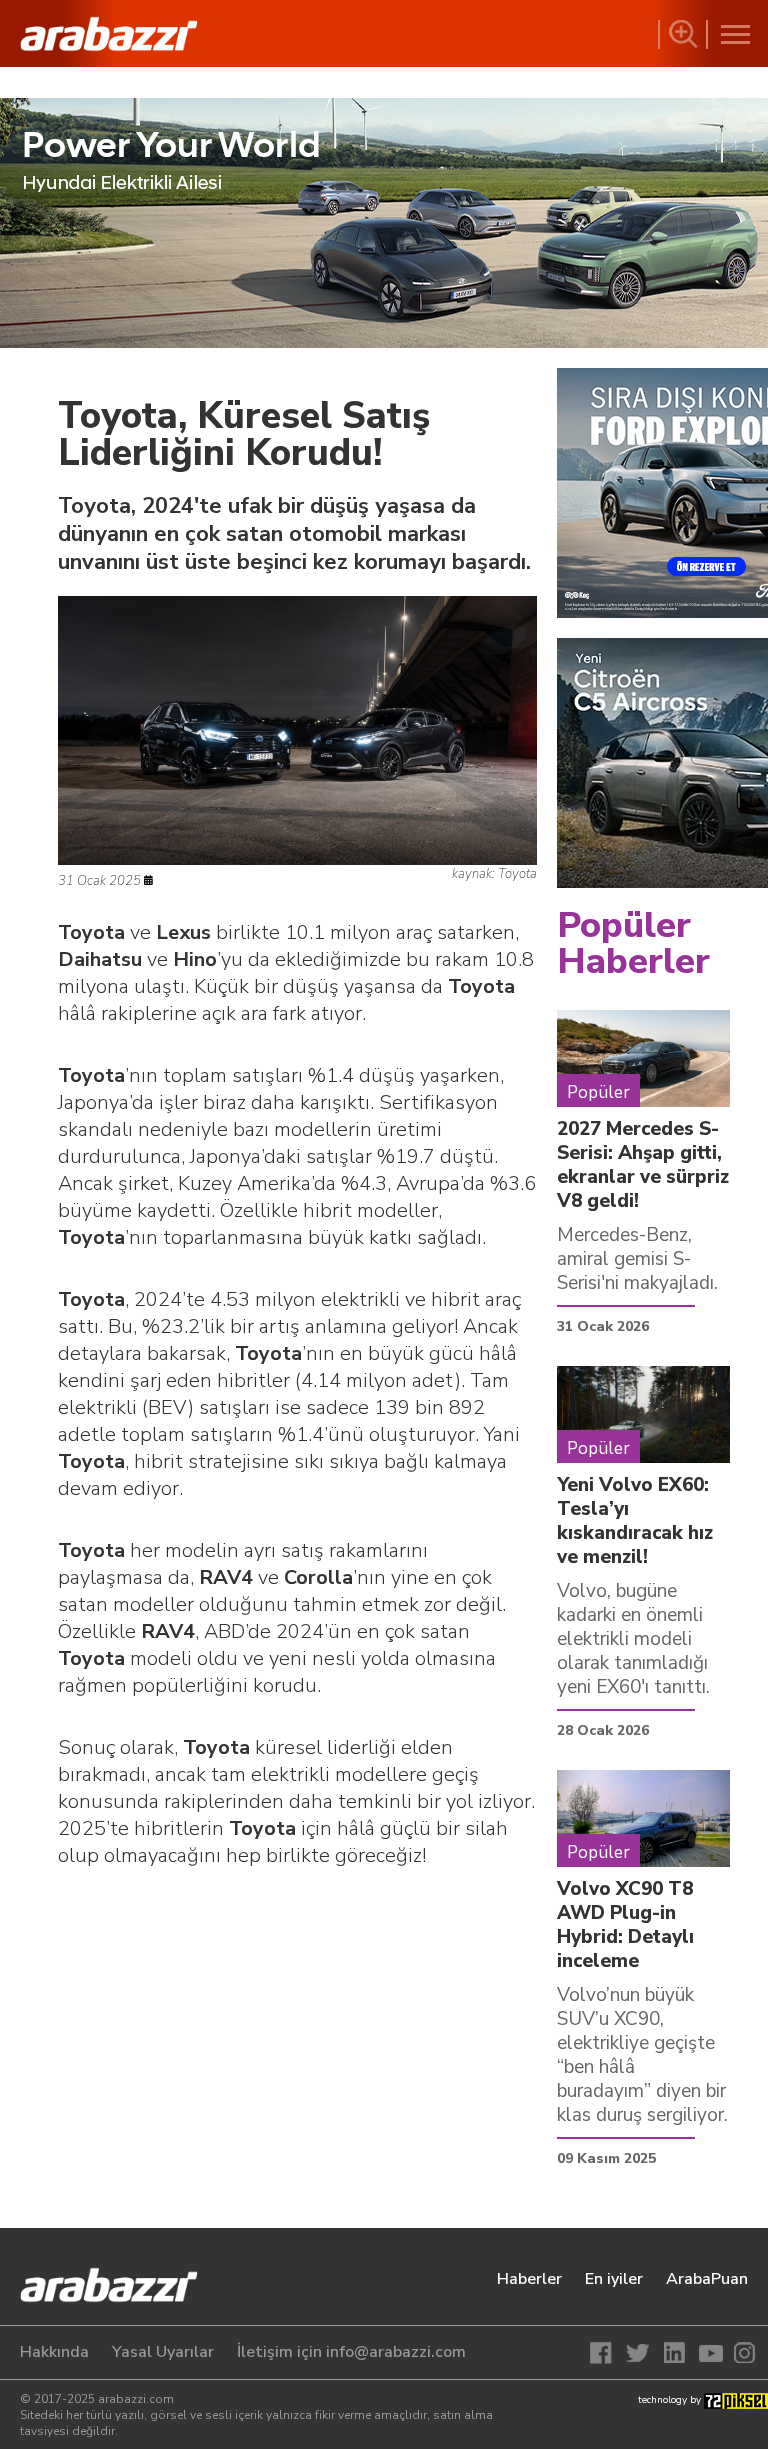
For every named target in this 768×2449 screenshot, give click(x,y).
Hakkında (54, 2352)
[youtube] (708, 2353)
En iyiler (614, 2279)
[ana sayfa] (95, 2287)
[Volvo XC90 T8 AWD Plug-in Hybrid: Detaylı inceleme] (643, 1818)
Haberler (529, 2279)
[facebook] (606, 2353)
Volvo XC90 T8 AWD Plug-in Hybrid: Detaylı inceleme (625, 1925)
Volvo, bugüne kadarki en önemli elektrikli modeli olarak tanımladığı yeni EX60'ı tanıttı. (633, 1639)
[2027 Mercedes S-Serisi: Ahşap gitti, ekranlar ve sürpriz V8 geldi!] (643, 1058)
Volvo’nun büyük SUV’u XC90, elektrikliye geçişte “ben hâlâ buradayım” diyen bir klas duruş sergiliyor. (642, 2055)
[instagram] (742, 2353)
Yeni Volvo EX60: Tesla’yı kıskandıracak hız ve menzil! (635, 1521)
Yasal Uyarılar (163, 2352)
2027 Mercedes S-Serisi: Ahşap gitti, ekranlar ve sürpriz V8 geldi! (643, 1165)
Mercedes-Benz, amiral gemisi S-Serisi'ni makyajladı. (637, 1259)
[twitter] (640, 2353)
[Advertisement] (297, 2044)
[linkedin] (674, 2353)
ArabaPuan (707, 2279)
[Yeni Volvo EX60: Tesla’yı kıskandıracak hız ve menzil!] (643, 1414)
